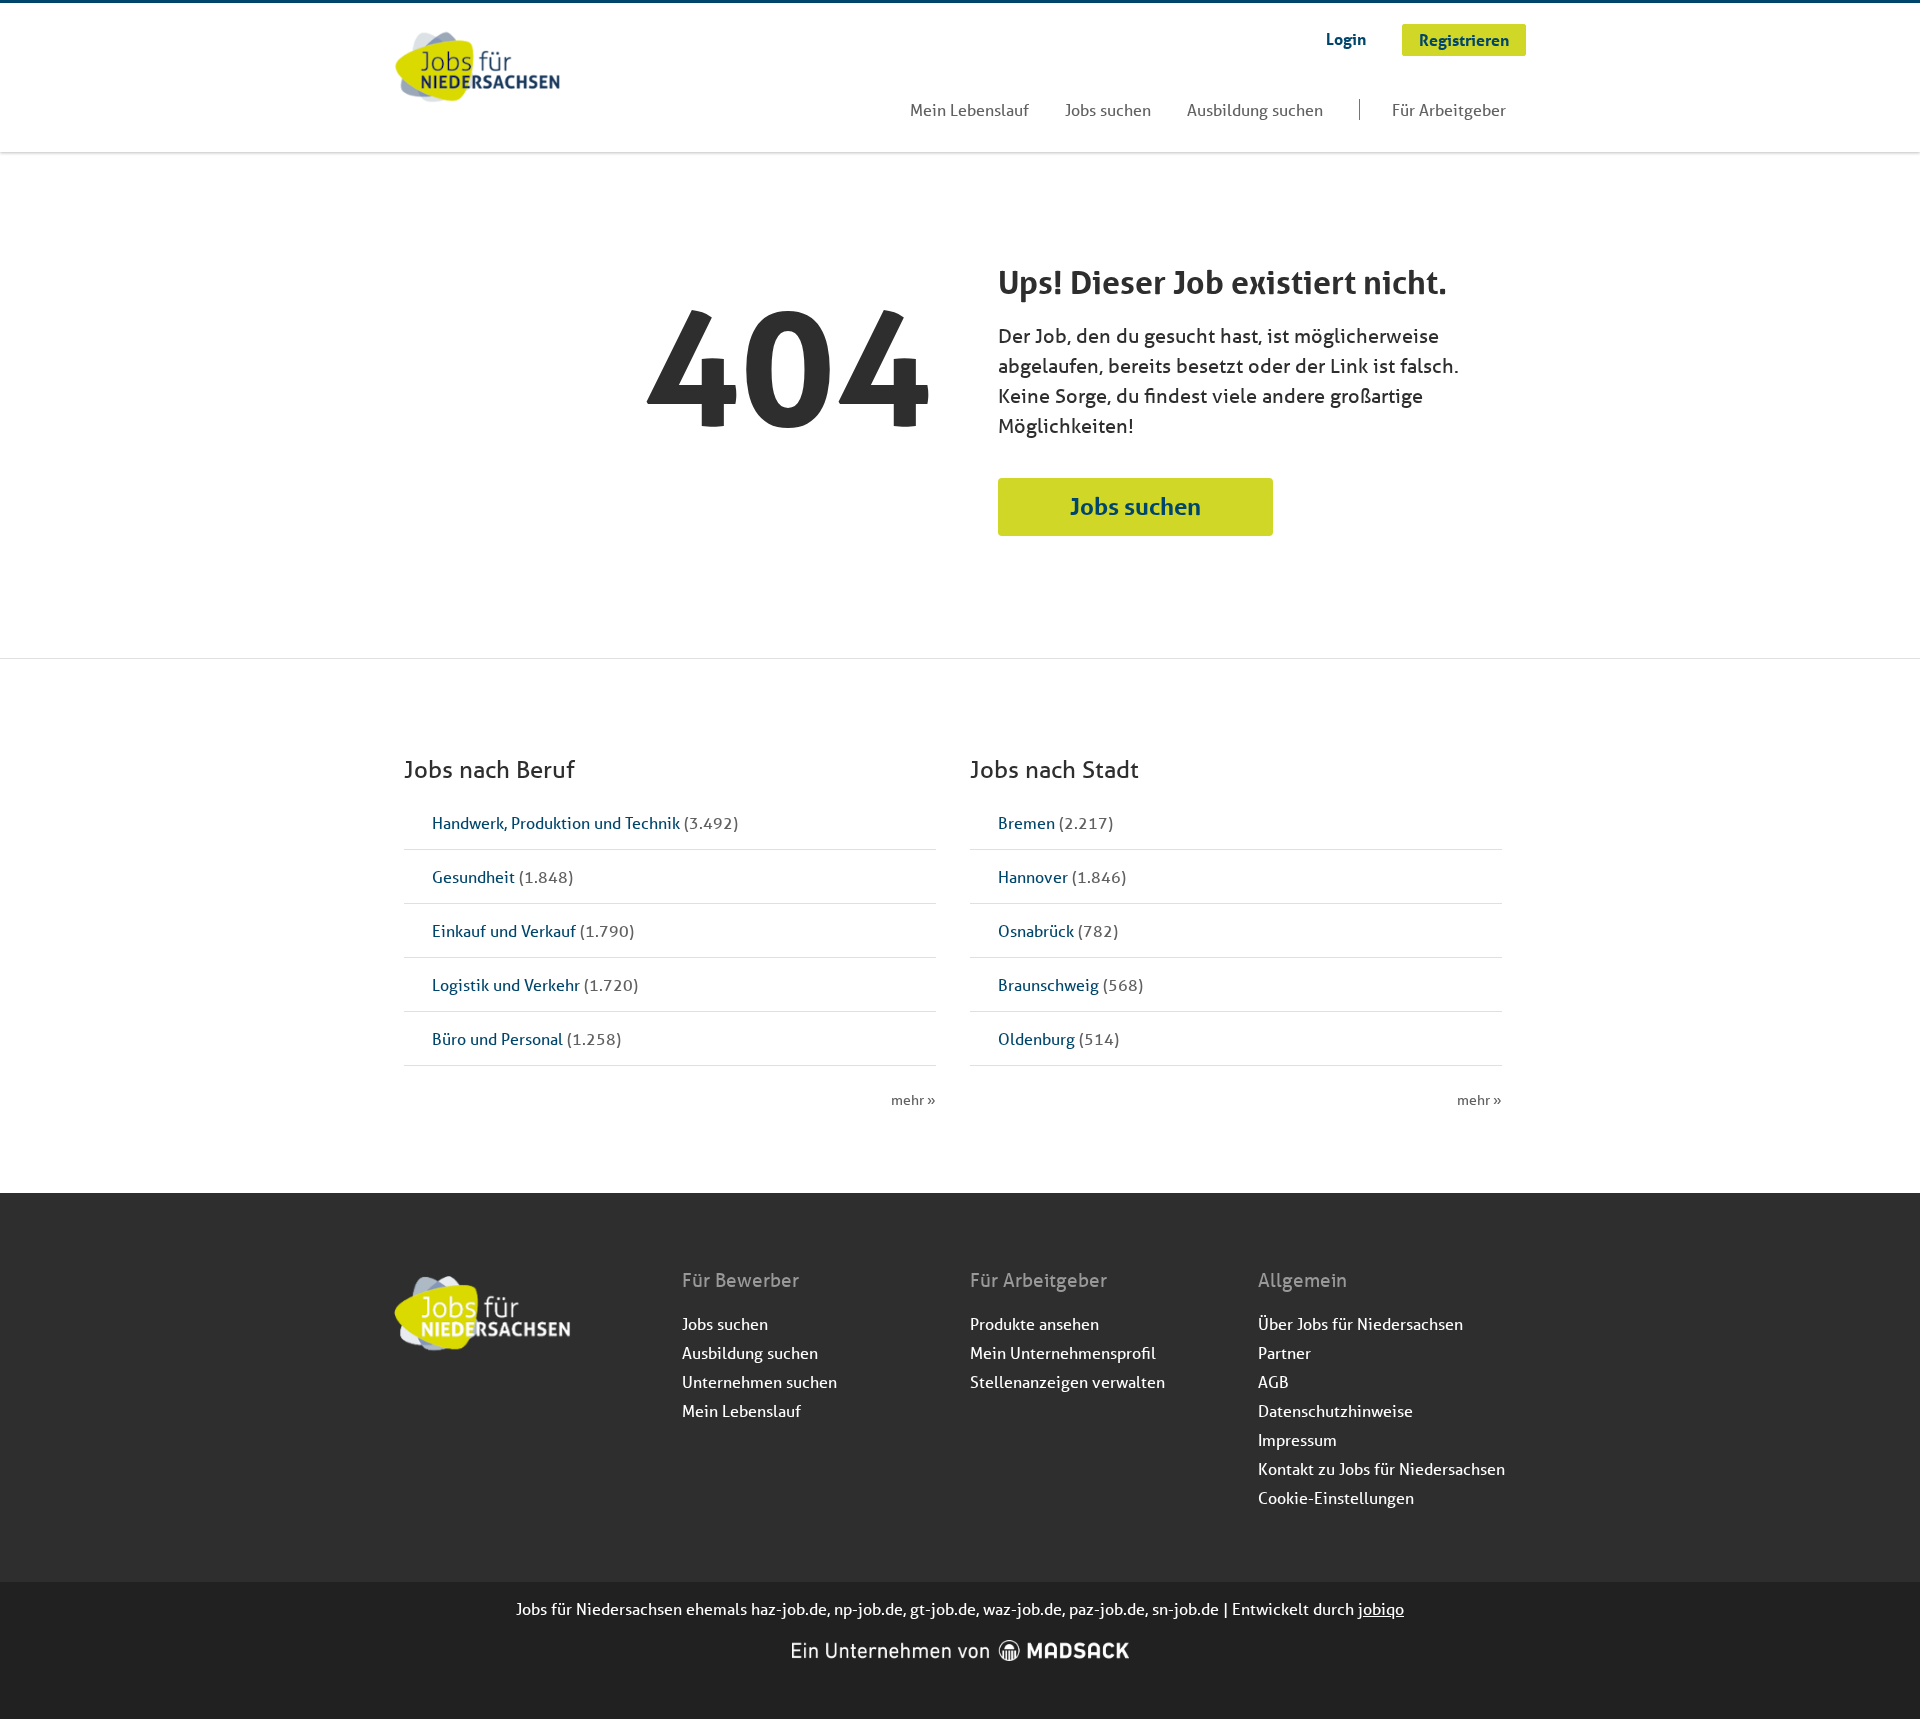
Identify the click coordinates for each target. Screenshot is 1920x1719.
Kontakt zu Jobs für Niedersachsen (1381, 1468)
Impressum (1297, 1439)
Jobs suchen (1108, 109)
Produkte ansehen (1034, 1323)
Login (1346, 38)
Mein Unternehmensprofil (1063, 1352)
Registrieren (1464, 39)
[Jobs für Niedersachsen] (477, 69)
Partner (1284, 1352)
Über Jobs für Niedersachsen (1360, 1323)
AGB (1273, 1381)
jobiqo (1381, 1608)
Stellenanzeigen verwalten (1067, 1381)
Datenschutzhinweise (1335, 1410)
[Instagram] (443, 1405)
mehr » (913, 1100)
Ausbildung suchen (1255, 109)
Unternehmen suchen (759, 1381)
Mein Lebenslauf (969, 109)
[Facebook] (410, 1405)
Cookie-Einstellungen (1336, 1497)
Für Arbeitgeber (1449, 109)
